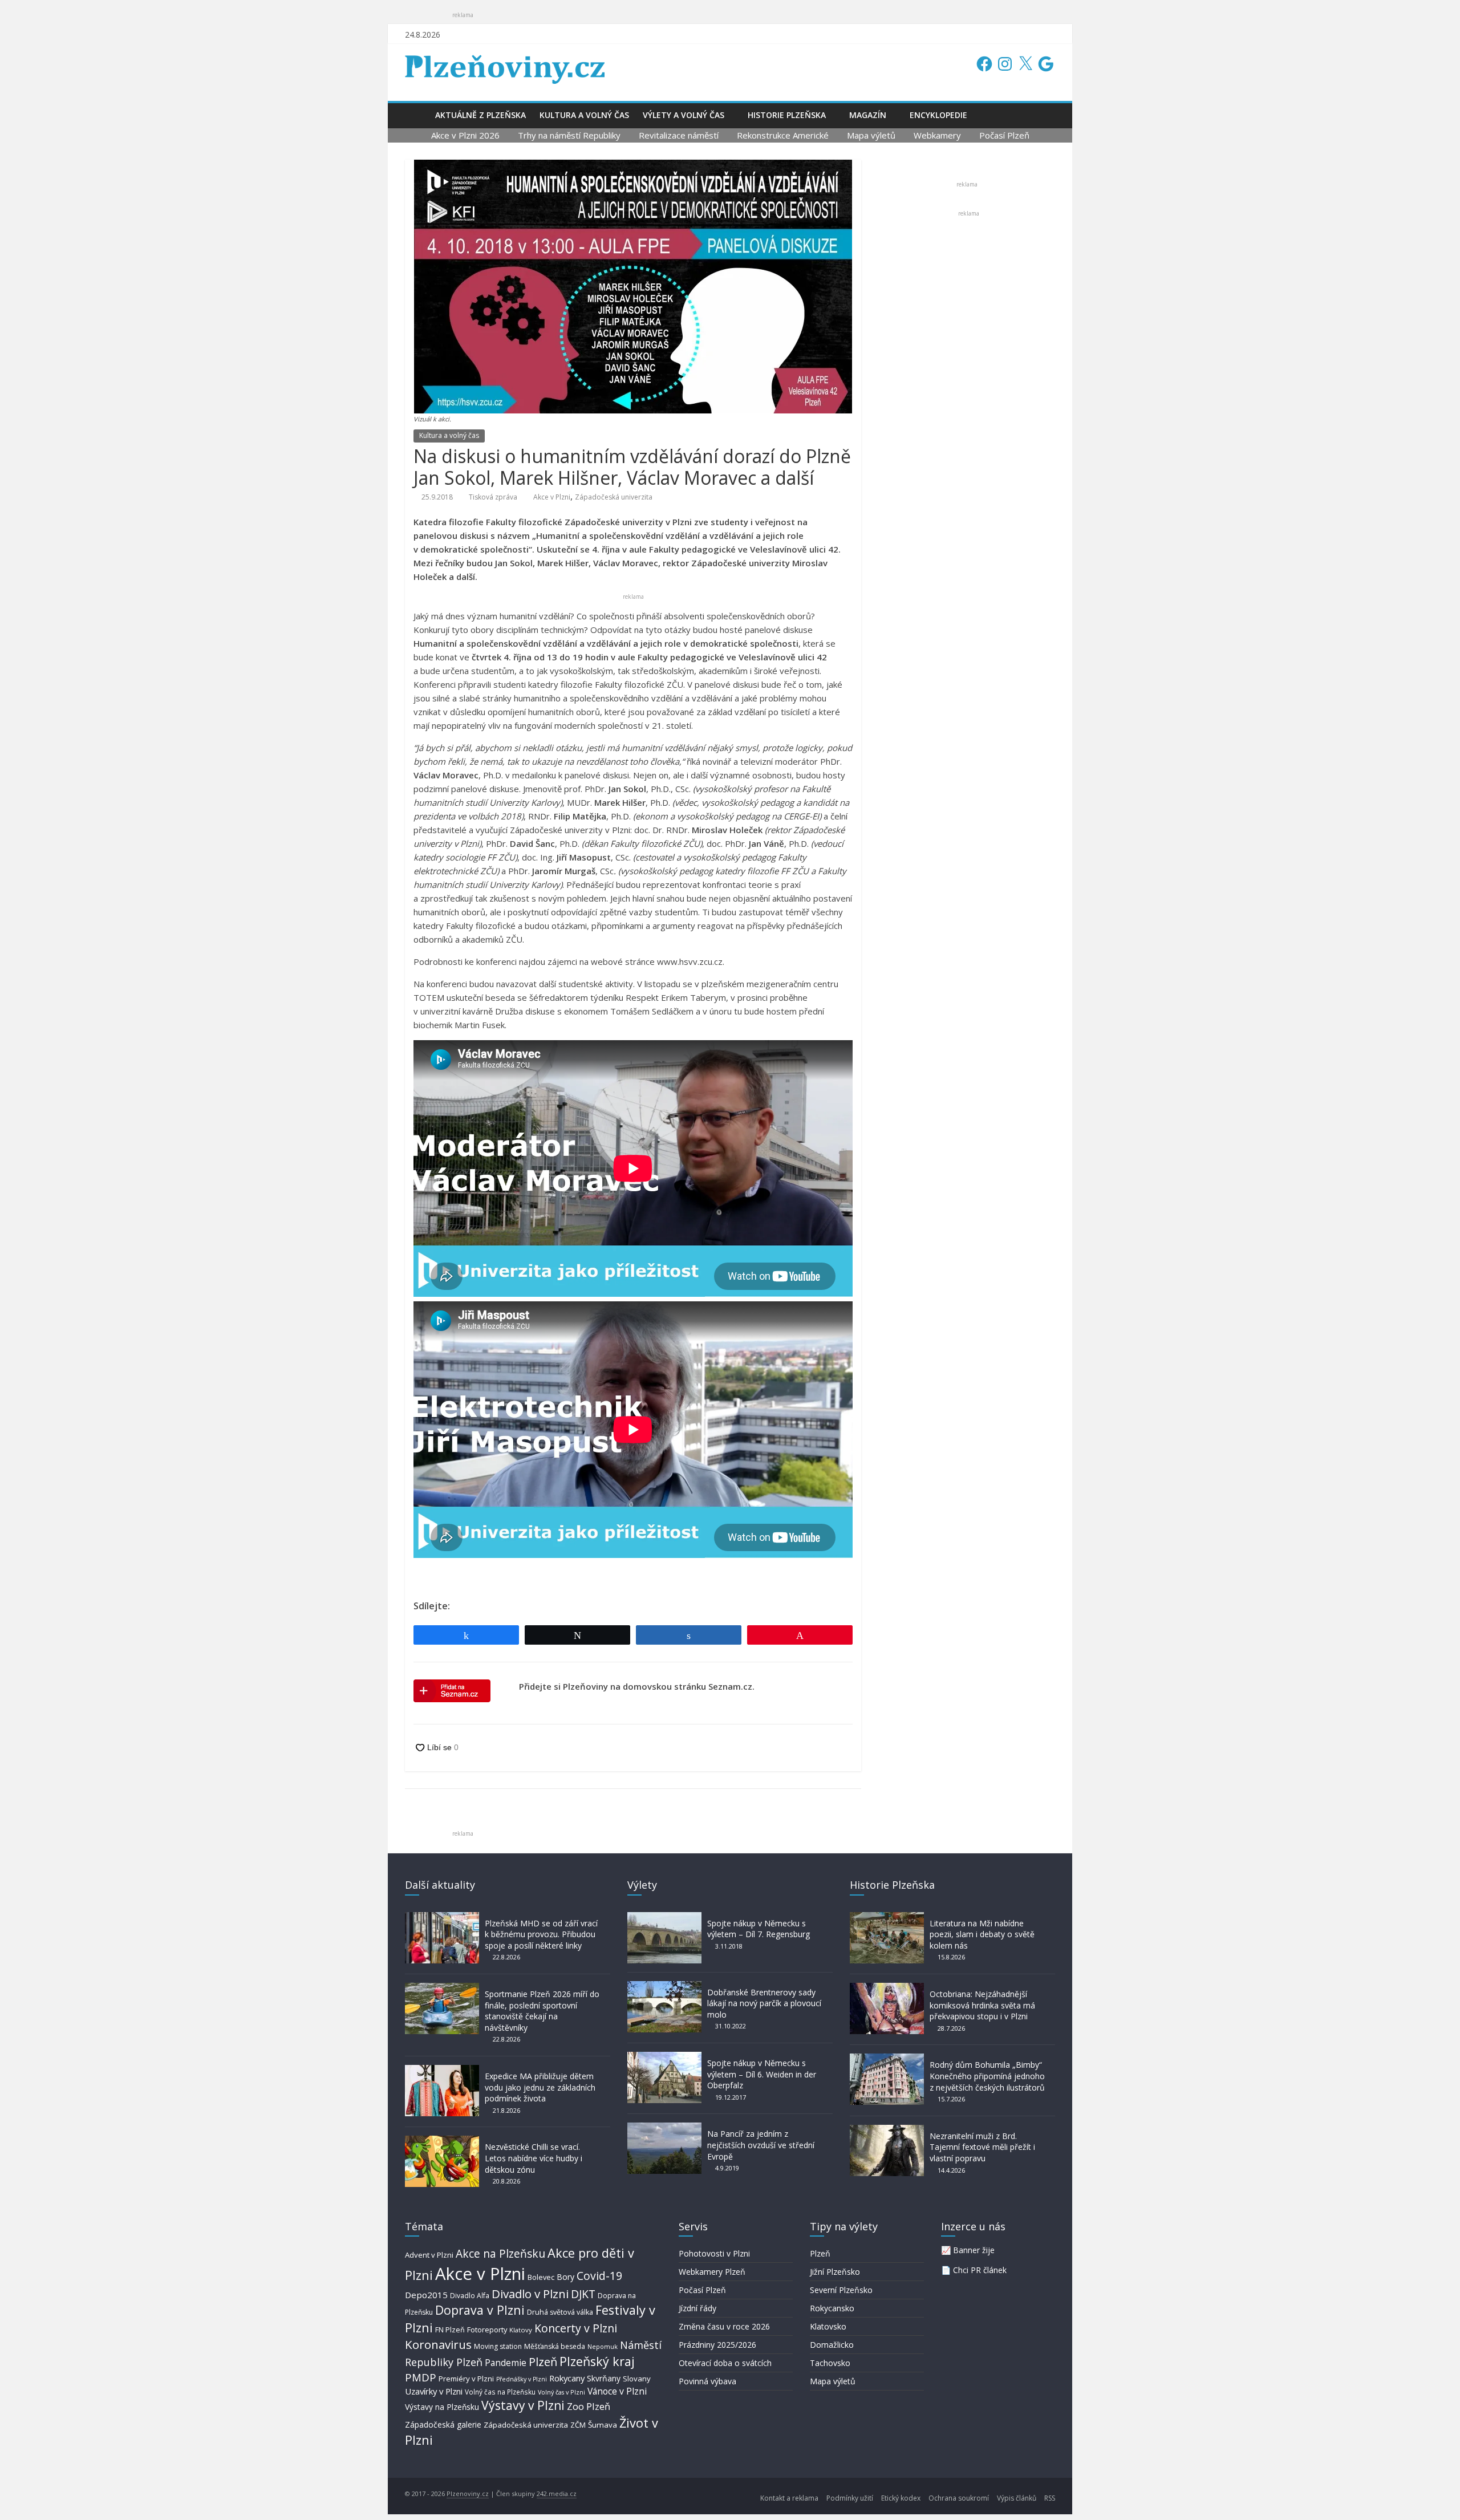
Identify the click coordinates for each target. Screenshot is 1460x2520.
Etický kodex (901, 2498)
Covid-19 (599, 2276)
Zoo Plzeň (589, 2406)
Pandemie (506, 2363)
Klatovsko (828, 2326)
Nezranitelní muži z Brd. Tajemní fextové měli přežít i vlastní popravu (982, 2147)
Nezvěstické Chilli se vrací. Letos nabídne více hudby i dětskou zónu (534, 2158)
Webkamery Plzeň (712, 2272)
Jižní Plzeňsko (835, 2272)
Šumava (603, 2425)
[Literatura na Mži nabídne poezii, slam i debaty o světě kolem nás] (887, 1918)
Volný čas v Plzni (561, 2392)
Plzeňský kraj (597, 2361)
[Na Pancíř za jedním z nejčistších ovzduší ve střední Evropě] (664, 2128)
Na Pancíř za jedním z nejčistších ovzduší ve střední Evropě (761, 2145)
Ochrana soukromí (959, 2498)
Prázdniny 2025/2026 (717, 2345)
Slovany (637, 2379)
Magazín (868, 115)
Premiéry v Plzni (466, 2379)
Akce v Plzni (552, 497)
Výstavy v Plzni (523, 2405)
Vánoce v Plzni (617, 2391)
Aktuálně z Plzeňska (480, 115)
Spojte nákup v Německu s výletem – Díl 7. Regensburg (759, 1929)
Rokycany (567, 2378)
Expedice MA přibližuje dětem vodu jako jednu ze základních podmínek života (540, 2087)
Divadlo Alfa (470, 2296)
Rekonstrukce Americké (783, 135)
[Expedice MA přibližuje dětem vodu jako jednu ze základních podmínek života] (442, 2070)
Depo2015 (426, 2295)
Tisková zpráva (493, 497)
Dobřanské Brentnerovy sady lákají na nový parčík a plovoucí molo (764, 2003)
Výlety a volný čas (684, 115)
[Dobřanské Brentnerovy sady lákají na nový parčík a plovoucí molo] (664, 1987)
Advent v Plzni (429, 2255)
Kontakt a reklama (789, 2498)
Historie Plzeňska (787, 115)
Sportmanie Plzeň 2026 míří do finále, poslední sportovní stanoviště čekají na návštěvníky (542, 2011)
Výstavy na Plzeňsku (442, 2407)
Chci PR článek (980, 2270)
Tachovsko (830, 2363)
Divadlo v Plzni (530, 2294)
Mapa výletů (871, 135)
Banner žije (974, 2250)
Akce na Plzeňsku (500, 2253)
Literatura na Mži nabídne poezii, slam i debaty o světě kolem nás (982, 1934)
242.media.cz (557, 2493)
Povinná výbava (707, 2381)
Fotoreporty (487, 2330)
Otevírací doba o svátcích (725, 2363)
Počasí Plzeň (1004, 135)
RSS (1050, 2498)
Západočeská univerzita (614, 497)
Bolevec (541, 2277)
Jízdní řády (697, 2308)
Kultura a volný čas (584, 115)
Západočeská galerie (443, 2424)
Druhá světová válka (560, 2312)
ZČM (578, 2425)
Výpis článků (1017, 2498)
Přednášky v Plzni (522, 2379)
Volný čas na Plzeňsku (500, 2392)
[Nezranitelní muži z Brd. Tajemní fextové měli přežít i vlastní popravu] (887, 2130)
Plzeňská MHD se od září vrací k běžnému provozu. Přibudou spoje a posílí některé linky (541, 1934)
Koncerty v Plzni (576, 2328)
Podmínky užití (850, 2498)
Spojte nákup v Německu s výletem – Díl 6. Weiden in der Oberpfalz (762, 2074)
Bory (565, 2277)
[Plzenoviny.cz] (417, 115)
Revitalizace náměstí (679, 135)
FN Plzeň (450, 2330)
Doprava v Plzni (480, 2310)
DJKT (583, 2294)
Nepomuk (603, 2346)
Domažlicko (832, 2345)
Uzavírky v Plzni (434, 2391)
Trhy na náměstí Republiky (569, 135)
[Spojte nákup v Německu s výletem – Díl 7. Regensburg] (664, 1918)
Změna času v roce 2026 (724, 2326)
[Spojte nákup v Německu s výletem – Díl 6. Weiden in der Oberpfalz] (664, 2057)
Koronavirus (438, 2344)
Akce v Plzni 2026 (465, 135)
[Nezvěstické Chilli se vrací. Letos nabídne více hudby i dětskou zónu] (442, 2141)
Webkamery (937, 135)
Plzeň (543, 2361)
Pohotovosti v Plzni (714, 2253)
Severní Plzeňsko (841, 2290)
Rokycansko (832, 2308)
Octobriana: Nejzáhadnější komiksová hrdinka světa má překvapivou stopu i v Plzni (982, 2005)
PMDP (421, 2377)
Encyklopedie (938, 115)
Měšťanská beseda (555, 2346)
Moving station (498, 2346)
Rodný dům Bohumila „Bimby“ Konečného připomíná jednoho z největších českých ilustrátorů (987, 2076)
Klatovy (521, 2330)
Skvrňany (604, 2378)
